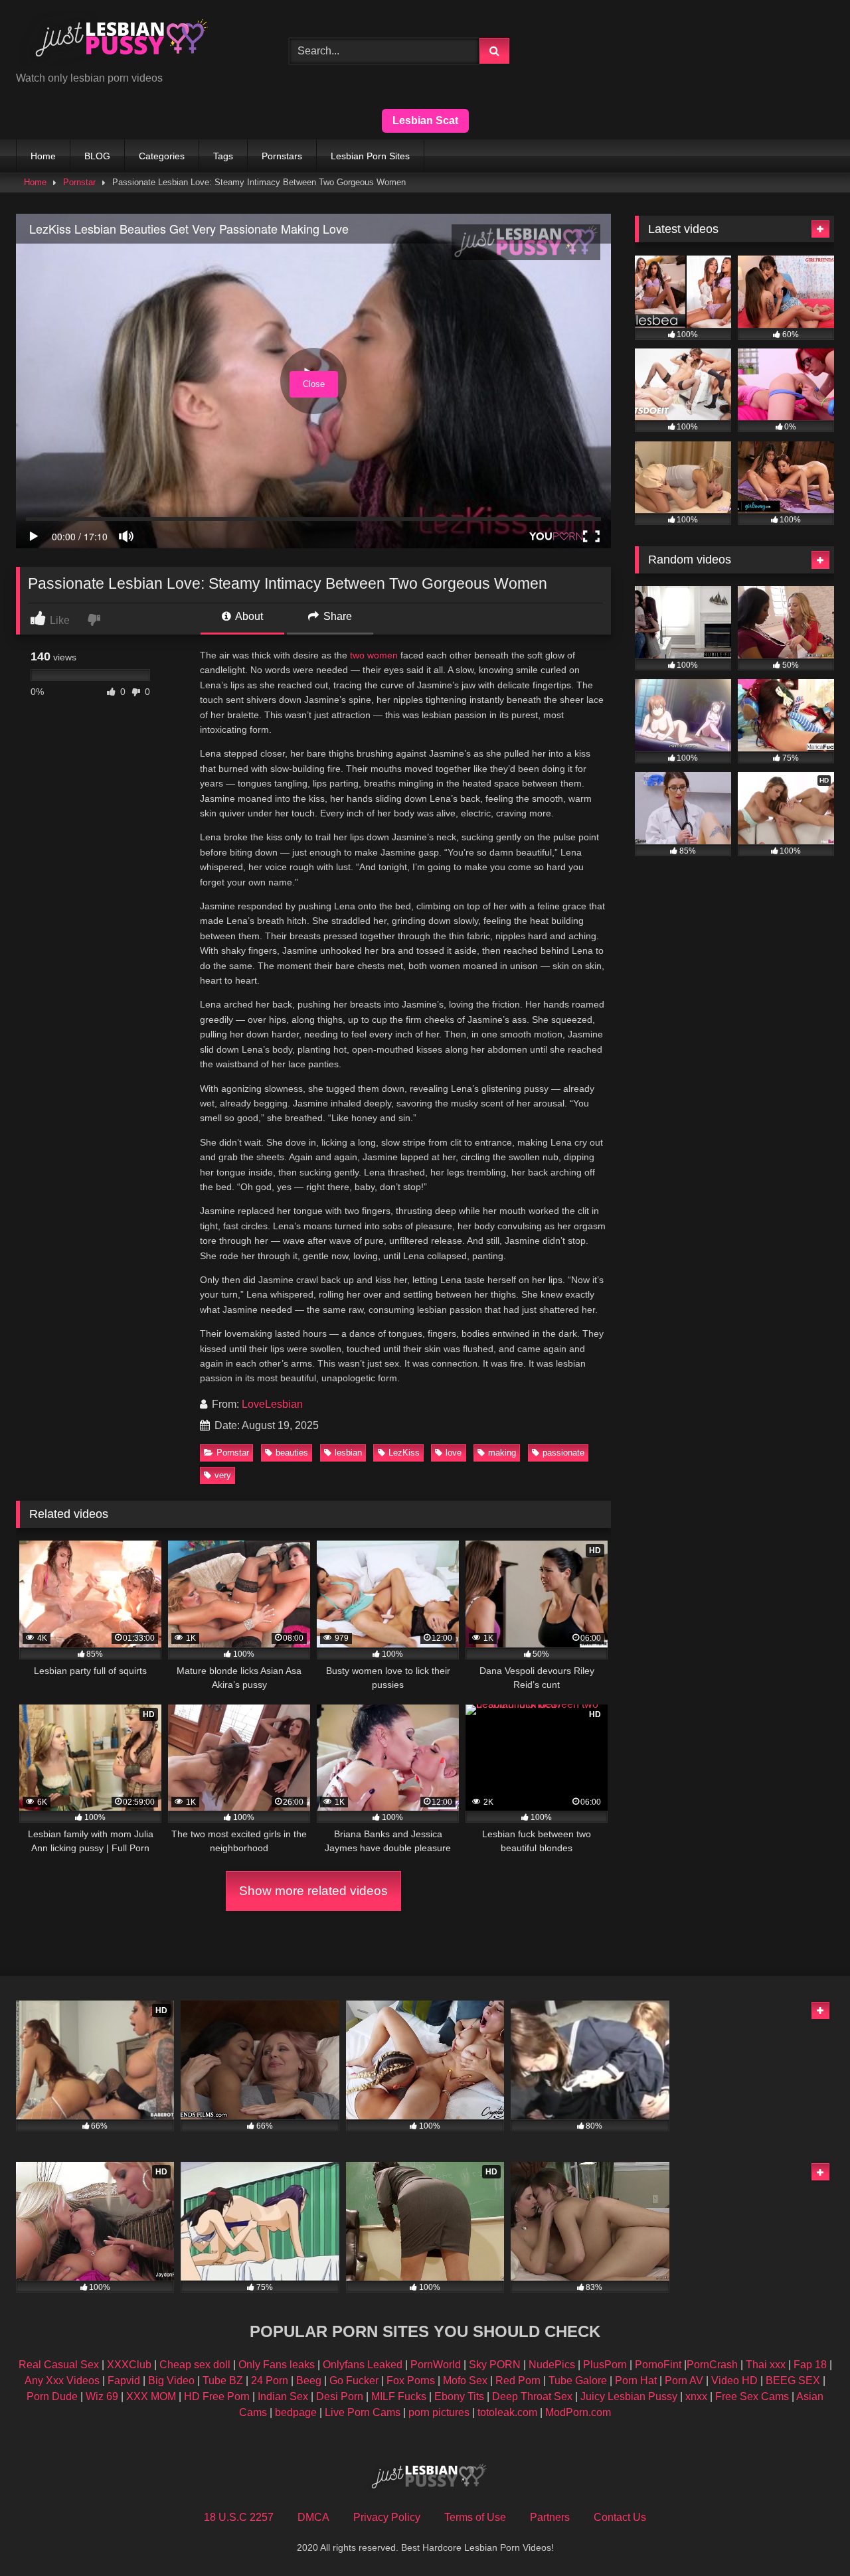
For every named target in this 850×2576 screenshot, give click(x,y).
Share (336, 616)
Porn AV (684, 2381)
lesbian (348, 1453)
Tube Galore (578, 2381)
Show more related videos (313, 1891)
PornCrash (712, 2365)
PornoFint (658, 2365)
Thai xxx (766, 2365)
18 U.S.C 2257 (239, 2517)
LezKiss (404, 1453)
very (223, 1475)
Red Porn (518, 2381)
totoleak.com (507, 2412)
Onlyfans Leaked (363, 2365)
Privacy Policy (387, 2517)
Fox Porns (411, 2381)
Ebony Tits (459, 2396)
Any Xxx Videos (62, 2381)
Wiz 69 (102, 2396)
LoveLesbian (272, 1404)
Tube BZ (223, 2381)
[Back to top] (809, 2537)
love (454, 1453)
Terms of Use (475, 2517)
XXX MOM (151, 2396)
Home (43, 156)
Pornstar (79, 182)
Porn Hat (636, 2381)
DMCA (313, 2517)
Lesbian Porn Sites (370, 156)
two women (374, 655)
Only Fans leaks (277, 2365)
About (248, 616)
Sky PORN (495, 2365)
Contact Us (620, 2517)
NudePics (552, 2365)
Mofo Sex (465, 2381)
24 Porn (270, 2381)
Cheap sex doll (195, 2365)
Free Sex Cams (752, 2396)
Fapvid (124, 2381)
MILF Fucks (399, 2396)
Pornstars (282, 156)
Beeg (309, 2381)
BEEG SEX (793, 2381)
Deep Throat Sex (532, 2396)
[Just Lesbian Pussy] (116, 40)
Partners (550, 2517)
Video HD (734, 2381)
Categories (162, 156)
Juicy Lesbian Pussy (629, 2396)
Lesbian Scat (425, 120)
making (502, 1453)
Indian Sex (283, 2396)
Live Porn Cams (363, 2412)
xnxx (696, 2396)
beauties (292, 1453)
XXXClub (129, 2365)
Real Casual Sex (59, 2365)
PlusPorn (605, 2365)
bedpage (297, 2412)
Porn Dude (52, 2396)
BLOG (97, 156)
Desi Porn (340, 2396)
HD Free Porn (217, 2396)
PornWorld (436, 2365)
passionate (563, 1453)
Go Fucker (354, 2381)
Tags (223, 156)
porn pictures (439, 2412)
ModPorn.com (578, 2412)
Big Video (171, 2381)
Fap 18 (810, 2365)
